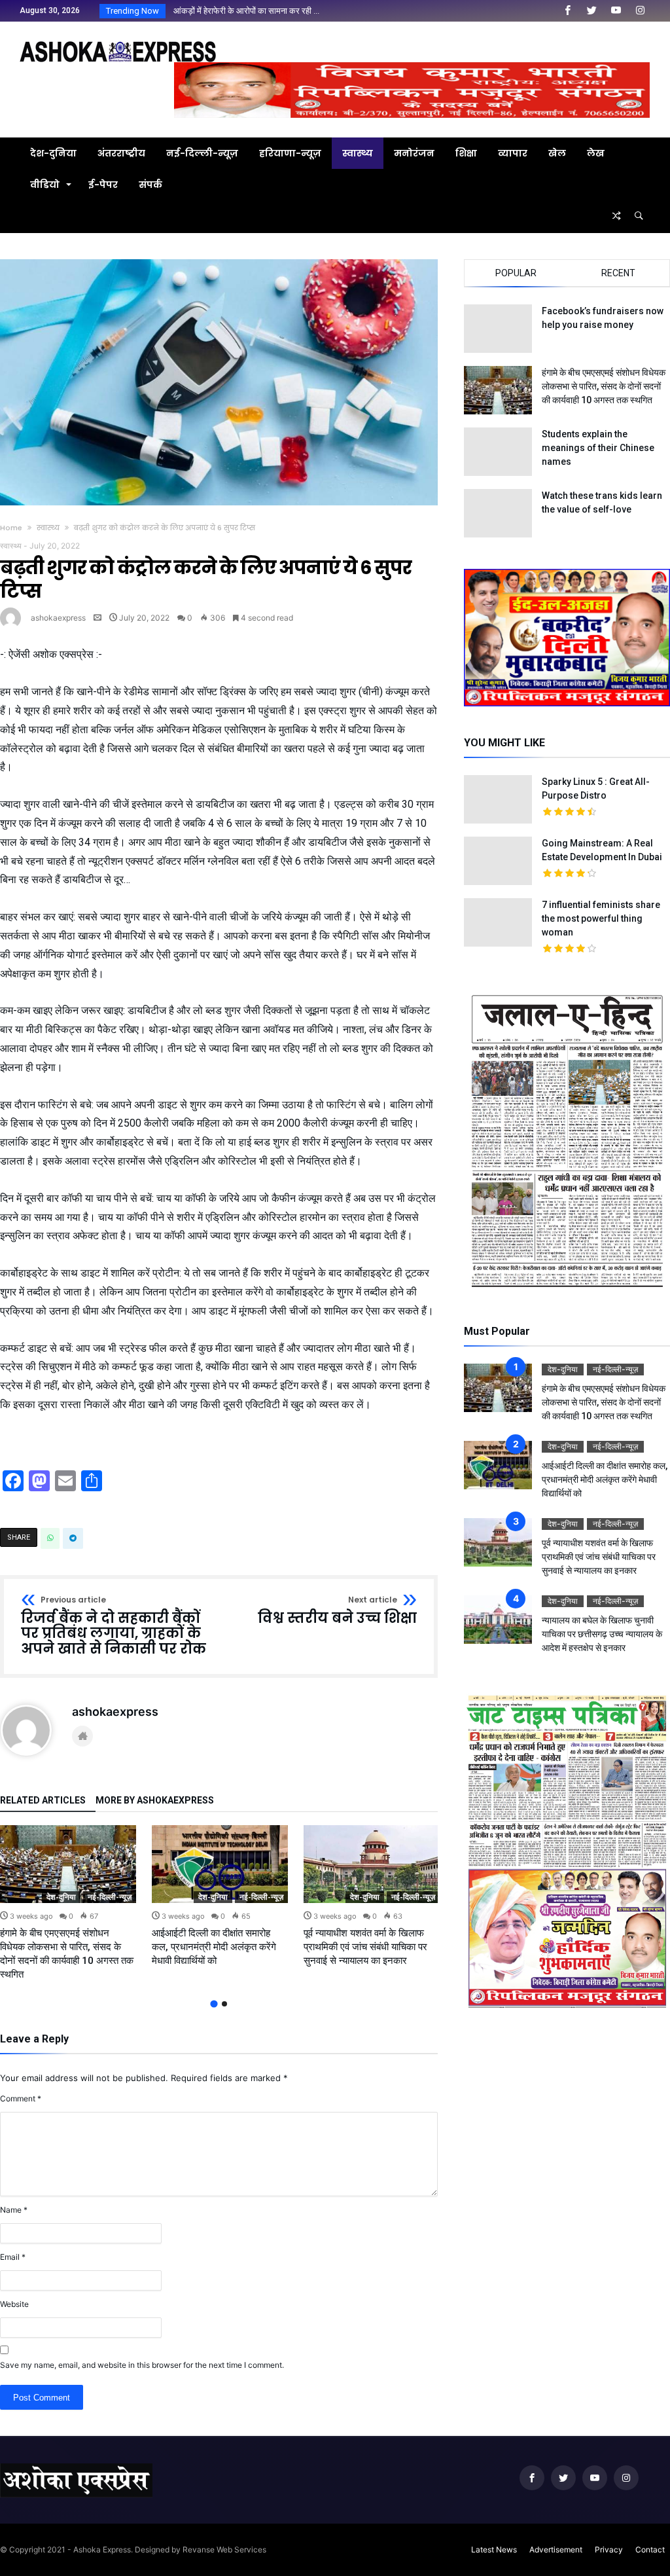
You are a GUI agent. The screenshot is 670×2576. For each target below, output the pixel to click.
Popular (516, 273)
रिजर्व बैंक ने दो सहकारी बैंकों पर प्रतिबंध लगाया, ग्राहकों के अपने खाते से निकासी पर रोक (114, 1626)
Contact (650, 2549)
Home (11, 528)
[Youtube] (616, 11)
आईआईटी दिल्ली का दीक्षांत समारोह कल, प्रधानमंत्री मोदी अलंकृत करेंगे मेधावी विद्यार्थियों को (214, 1947)
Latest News (494, 2549)
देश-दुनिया (61, 1897)
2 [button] (224, 2004)
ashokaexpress (58, 618)
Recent (618, 273)
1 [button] (214, 2004)
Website (14, 2304)
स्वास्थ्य (48, 528)
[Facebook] (567, 11)
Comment (21, 2098)
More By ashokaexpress (155, 1801)
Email (13, 2257)
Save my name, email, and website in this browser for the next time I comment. (142, 2365)
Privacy (609, 2549)
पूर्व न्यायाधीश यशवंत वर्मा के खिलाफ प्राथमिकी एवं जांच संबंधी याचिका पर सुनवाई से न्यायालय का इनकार (365, 1947)
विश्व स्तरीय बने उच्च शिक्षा (337, 1611)
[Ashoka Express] (118, 41)
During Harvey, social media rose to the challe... (259, 11)
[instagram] (640, 11)
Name (14, 2210)
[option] (68, 1903)
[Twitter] (591, 11)
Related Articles (43, 1801)
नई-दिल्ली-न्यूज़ (110, 1897)
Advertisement (556, 2549)
